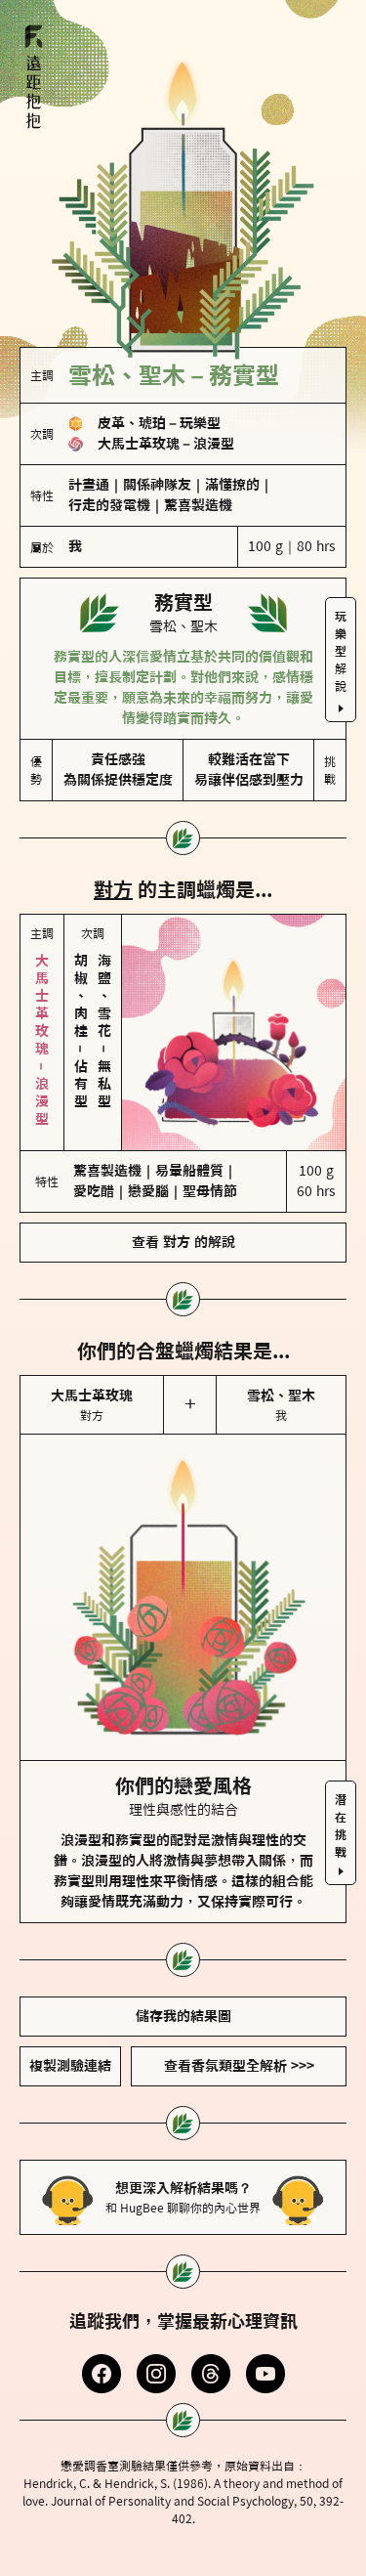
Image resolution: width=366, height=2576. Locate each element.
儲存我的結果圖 (183, 2016)
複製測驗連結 (70, 2066)
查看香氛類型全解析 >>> (239, 2066)
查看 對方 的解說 (183, 1242)
